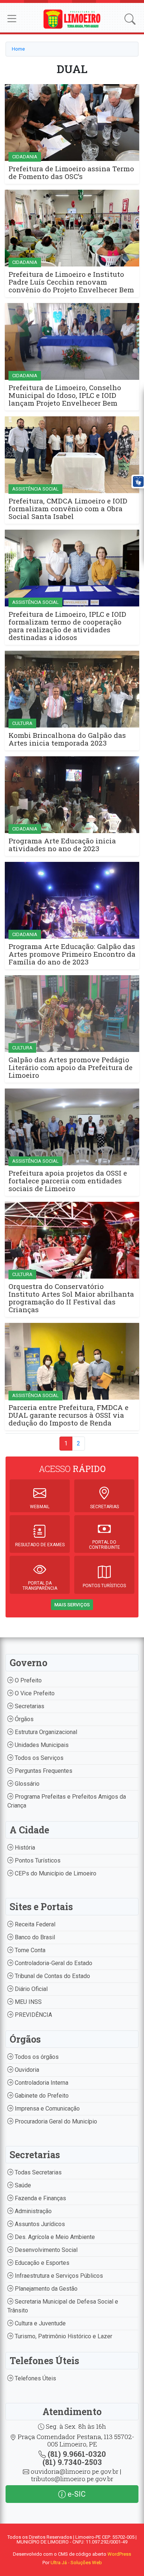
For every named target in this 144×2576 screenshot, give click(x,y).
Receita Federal (34, 1924)
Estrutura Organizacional (45, 1732)
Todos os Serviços (38, 1758)
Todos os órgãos (36, 2057)
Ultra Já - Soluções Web (76, 2563)
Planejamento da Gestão (45, 2289)
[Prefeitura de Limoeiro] (72, 19)
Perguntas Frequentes (43, 1771)
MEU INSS (28, 2002)
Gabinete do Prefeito (41, 2096)
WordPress (119, 2554)
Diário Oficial (30, 1989)
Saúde (22, 2185)
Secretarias (29, 1706)
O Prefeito (28, 1680)
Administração (32, 2211)
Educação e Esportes (41, 2263)
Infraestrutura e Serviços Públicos (58, 2276)
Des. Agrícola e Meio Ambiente (54, 2237)
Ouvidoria (26, 2070)
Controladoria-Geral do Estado (53, 1963)
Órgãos (23, 1719)
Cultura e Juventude (40, 2323)
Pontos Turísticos (37, 1860)
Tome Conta (29, 1950)
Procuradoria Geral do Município (55, 2121)
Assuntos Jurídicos (39, 2224)
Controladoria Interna (41, 2083)
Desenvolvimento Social (45, 2250)
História (24, 1848)
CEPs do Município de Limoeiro (55, 1873)
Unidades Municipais (41, 1745)
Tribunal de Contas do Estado (52, 1976)
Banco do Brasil (34, 1937)
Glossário (26, 1784)
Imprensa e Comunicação (47, 2109)
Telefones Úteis (35, 2378)
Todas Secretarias (37, 2172)
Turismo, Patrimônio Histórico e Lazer (63, 2336)
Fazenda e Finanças (40, 2198)
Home (18, 49)
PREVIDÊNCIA (33, 2015)
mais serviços (72, 1605)
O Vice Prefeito (34, 1693)
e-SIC (76, 2494)
